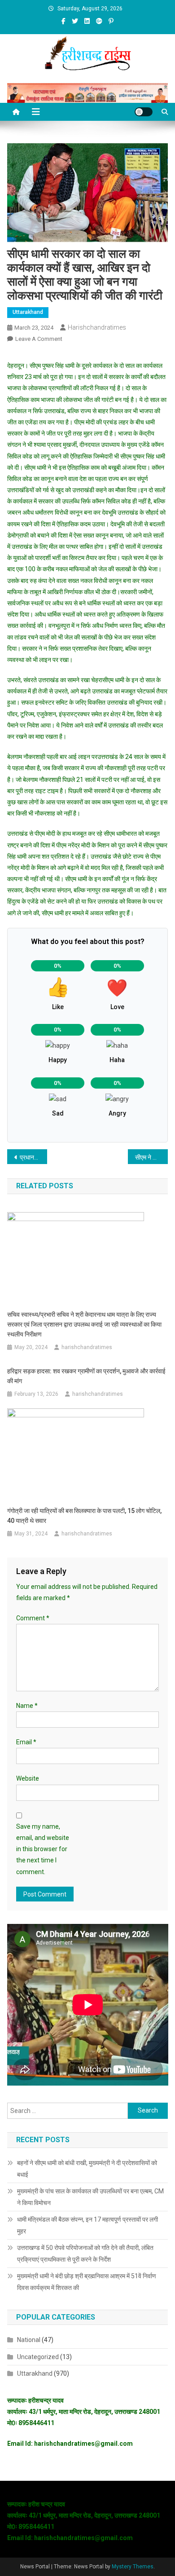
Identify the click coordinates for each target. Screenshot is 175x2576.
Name (27, 1706)
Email (26, 1742)
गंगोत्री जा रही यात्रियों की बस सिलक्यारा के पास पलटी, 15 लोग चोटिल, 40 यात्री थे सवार (84, 1516)
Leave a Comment (39, 339)
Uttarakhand (28, 312)
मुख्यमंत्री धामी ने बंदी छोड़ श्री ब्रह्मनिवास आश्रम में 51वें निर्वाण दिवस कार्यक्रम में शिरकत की (87, 2282)
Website (28, 1778)
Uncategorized (38, 2357)
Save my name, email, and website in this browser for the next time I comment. (43, 1849)
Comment (33, 1618)
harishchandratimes (97, 327)
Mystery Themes (133, 2567)
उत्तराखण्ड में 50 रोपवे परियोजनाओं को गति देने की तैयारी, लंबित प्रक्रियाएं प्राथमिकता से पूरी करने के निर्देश (85, 2254)
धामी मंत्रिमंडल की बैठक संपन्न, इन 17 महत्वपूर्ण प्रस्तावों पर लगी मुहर (87, 2225)
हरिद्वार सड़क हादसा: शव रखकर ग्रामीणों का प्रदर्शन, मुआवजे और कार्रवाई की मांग (86, 1376)
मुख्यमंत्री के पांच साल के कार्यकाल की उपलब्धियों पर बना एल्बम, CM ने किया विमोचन (90, 2197)
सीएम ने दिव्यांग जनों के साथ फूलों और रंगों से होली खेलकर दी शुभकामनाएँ (152, 1157)
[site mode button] (144, 112)
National (29, 2340)
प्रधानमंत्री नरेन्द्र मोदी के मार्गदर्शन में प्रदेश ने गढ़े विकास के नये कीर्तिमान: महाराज (34, 1157)
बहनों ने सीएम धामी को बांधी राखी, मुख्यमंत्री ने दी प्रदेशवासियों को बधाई (87, 2169)
